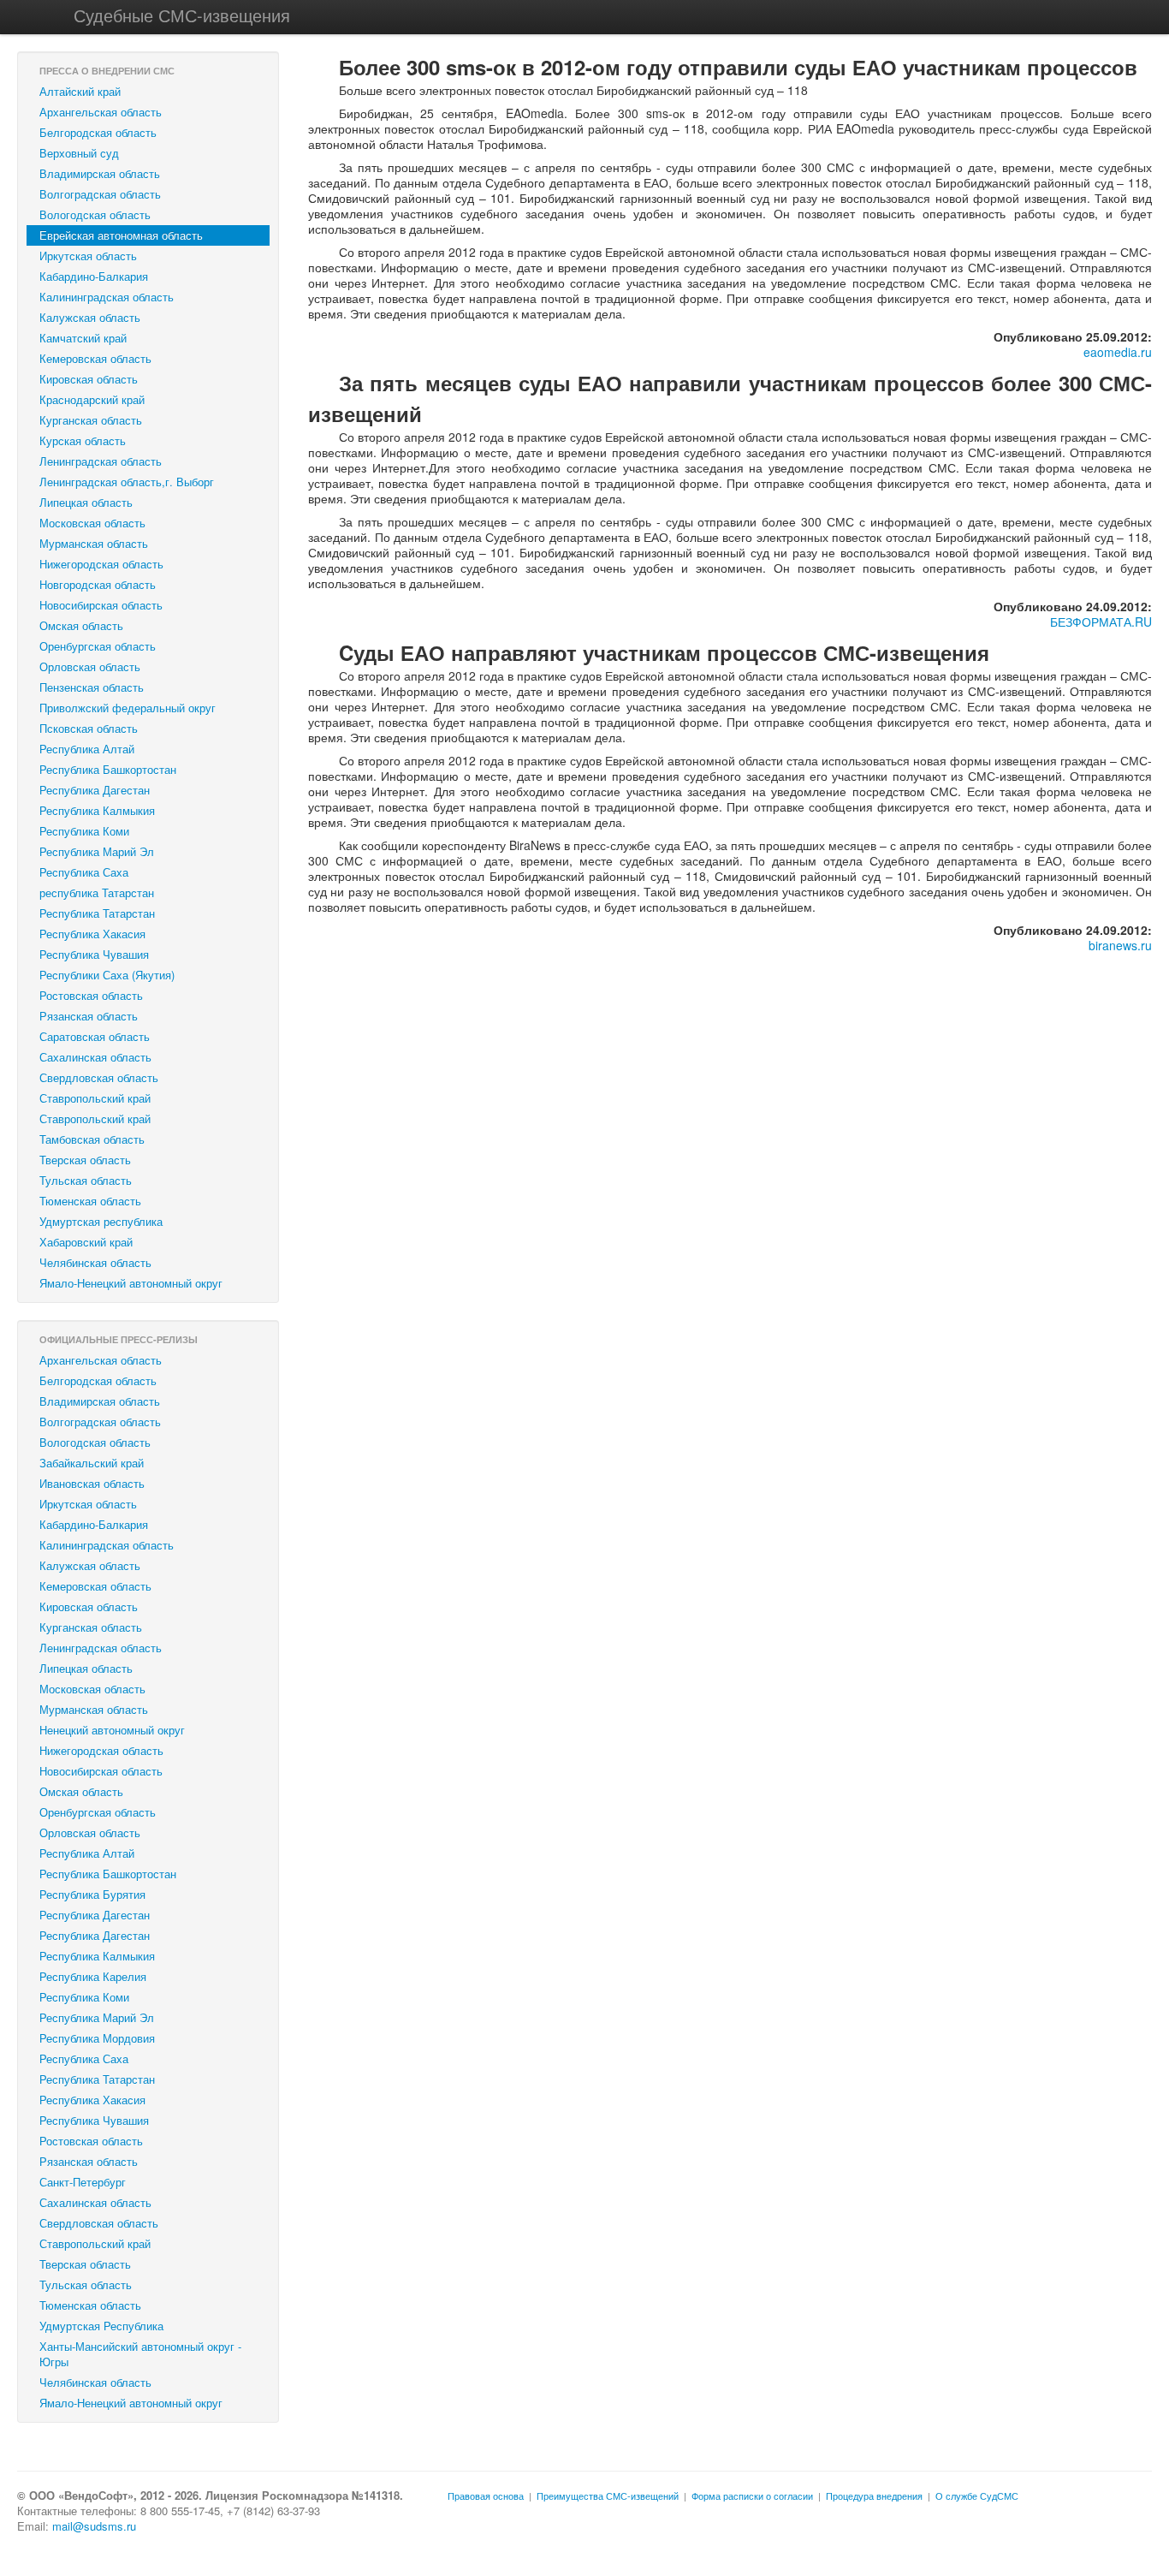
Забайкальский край (92, 1463)
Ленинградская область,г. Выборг (127, 482)
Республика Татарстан (97, 913)
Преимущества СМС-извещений (608, 2496)
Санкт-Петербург (83, 2182)
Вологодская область (95, 214)
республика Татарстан (97, 892)
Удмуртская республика (101, 1221)
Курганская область (91, 420)
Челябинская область (95, 1262)
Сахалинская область (95, 1057)
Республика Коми (84, 831)
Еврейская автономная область (121, 235)
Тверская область (85, 1160)
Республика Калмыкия (97, 810)
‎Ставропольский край (95, 1118)
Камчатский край (83, 338)
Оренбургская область (98, 646)
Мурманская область (94, 543)
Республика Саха (84, 872)
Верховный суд (79, 153)
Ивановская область (92, 1483)
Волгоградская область (100, 194)
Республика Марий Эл (97, 851)
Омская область (81, 625)
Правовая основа (486, 2496)
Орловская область (90, 666)
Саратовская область (95, 1036)
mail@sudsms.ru (94, 2526)
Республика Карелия (93, 1976)
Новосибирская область (101, 605)
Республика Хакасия (92, 934)
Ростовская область (91, 995)
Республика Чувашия (94, 954)
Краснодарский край (92, 399)
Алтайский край (80, 91)
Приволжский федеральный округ (128, 708)
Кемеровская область (95, 358)
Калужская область (90, 317)
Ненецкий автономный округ (112, 1730)
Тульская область (86, 1180)
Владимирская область (100, 173)
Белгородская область (98, 132)
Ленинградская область (101, 461)
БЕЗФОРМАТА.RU (1101, 622)
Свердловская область (99, 1077)
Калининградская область (107, 297)
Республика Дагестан (95, 790)
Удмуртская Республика (101, 2326)
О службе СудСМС (977, 2496)
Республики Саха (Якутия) (107, 975)
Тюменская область (90, 1201)
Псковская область (89, 728)
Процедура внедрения (874, 2496)
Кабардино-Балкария (94, 276)
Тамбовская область (92, 1139)
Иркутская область (88, 256)
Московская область (92, 523)
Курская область (83, 440)
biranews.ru (1120, 945)
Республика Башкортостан (108, 769)
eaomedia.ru (1118, 352)
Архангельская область (101, 112)
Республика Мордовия (97, 2038)
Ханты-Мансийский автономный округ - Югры (140, 2354)
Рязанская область (89, 1016)
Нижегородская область (101, 564)
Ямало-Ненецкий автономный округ (131, 1283)
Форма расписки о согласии (752, 2496)
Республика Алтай (87, 749)
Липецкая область (86, 502)
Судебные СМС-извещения (182, 15)
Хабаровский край (86, 1242)
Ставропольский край (95, 1098)
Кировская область (89, 379)
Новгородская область (98, 584)
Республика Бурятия (92, 1894)
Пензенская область (92, 687)
